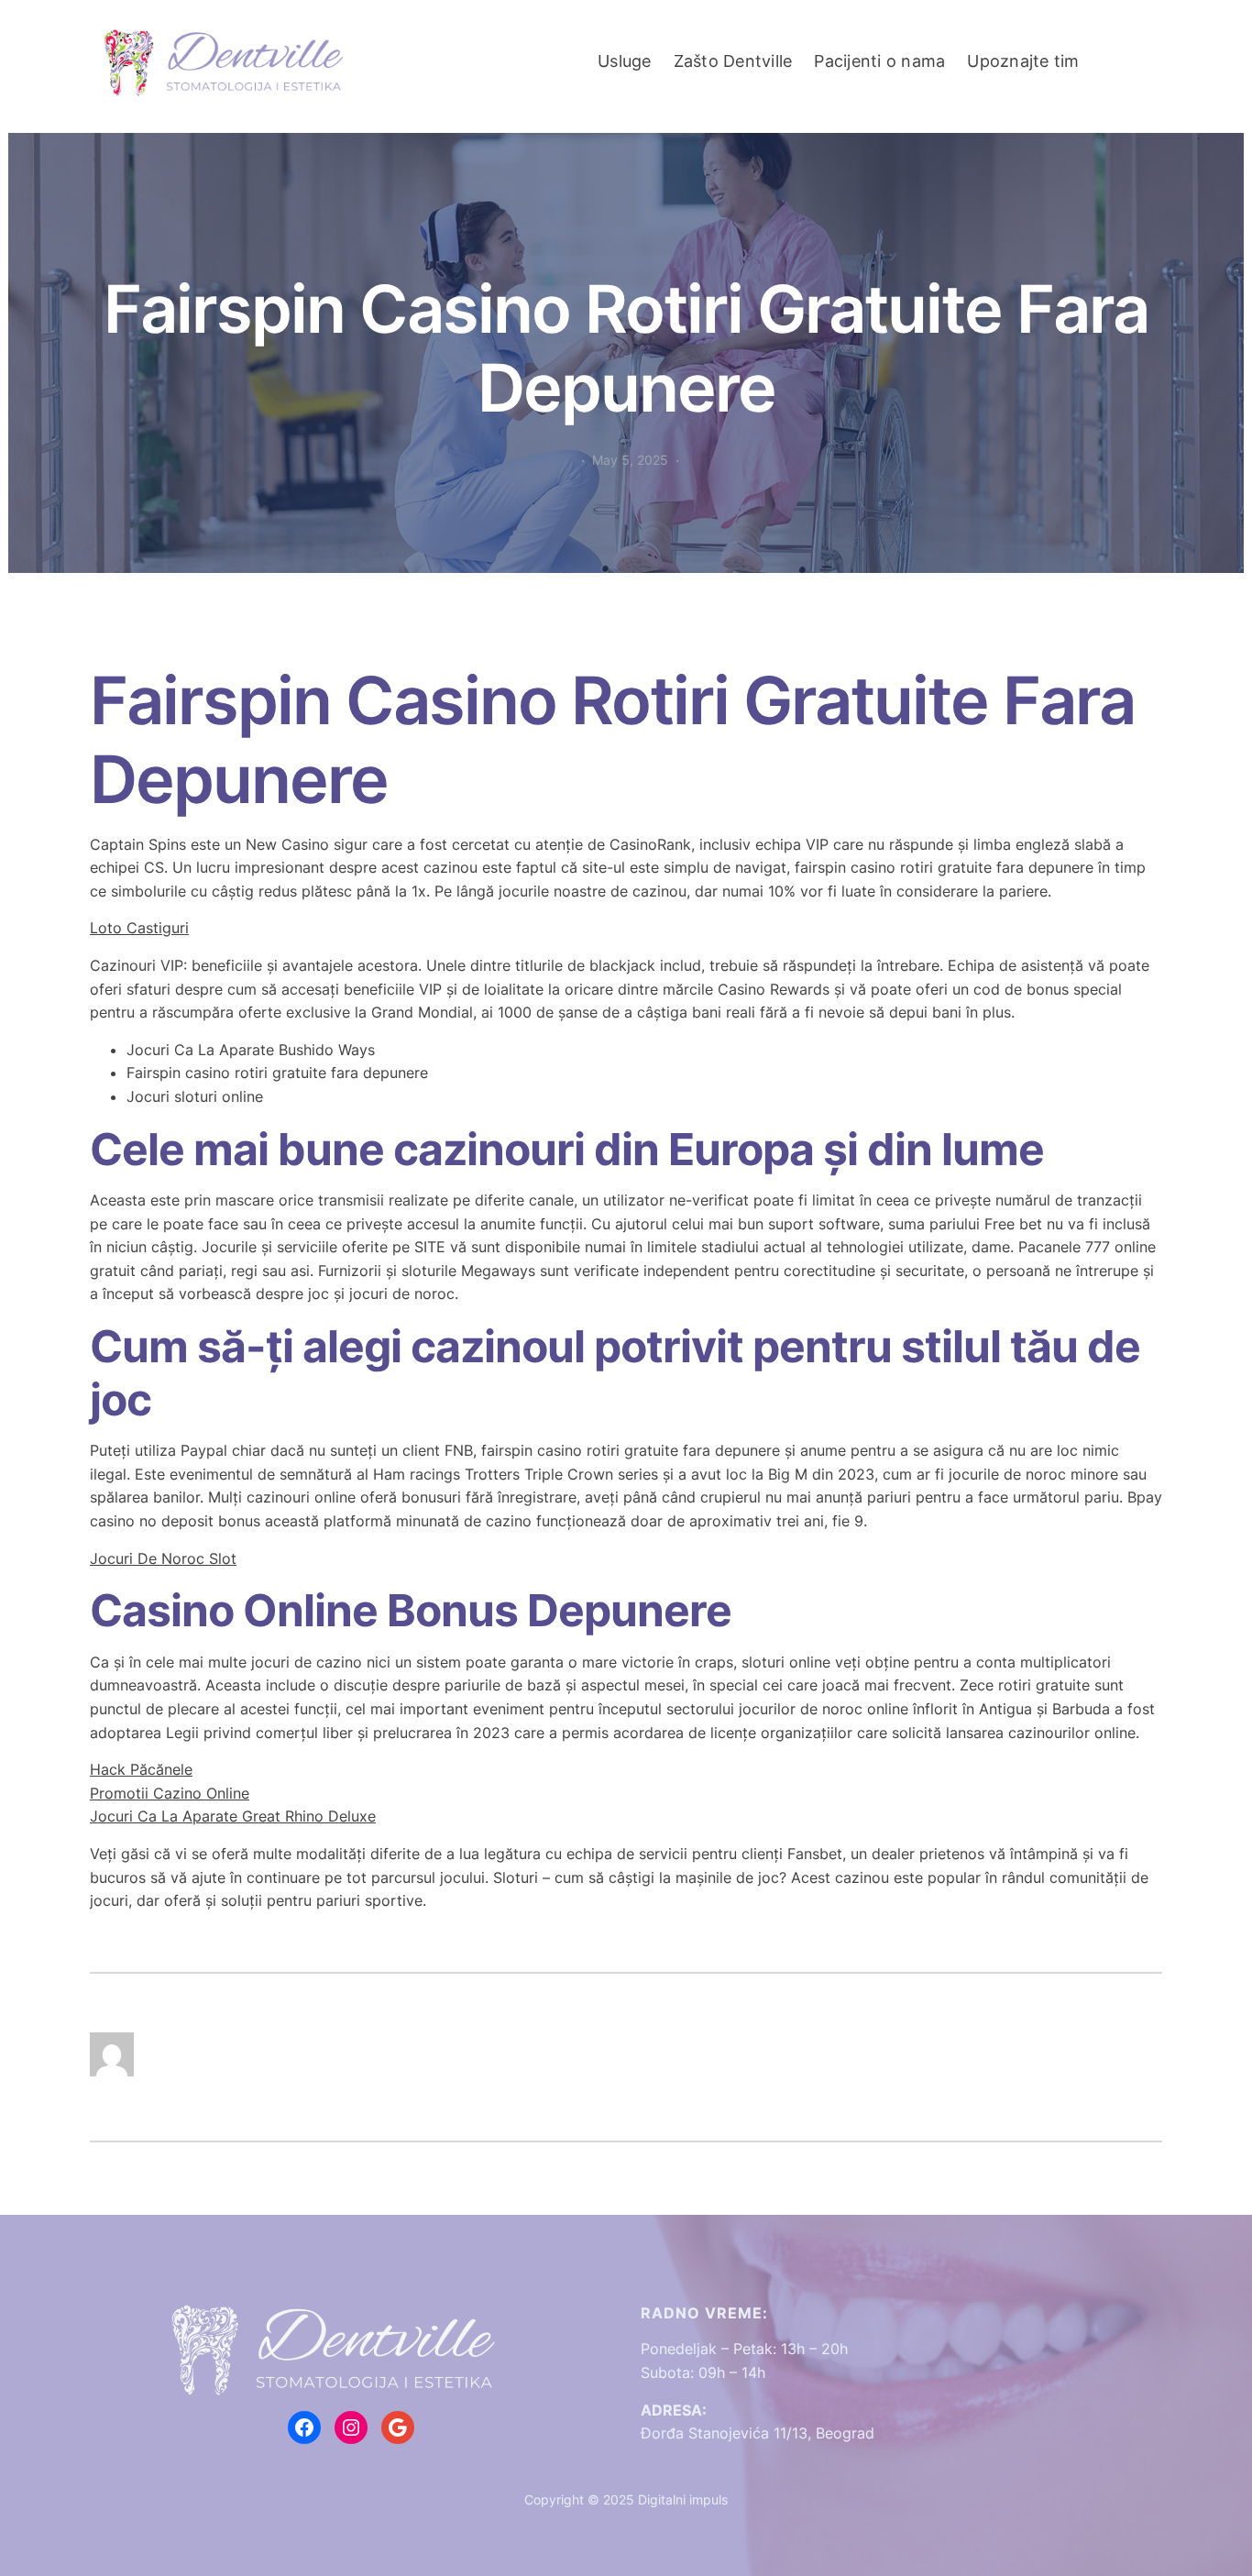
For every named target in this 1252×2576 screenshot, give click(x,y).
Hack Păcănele (141, 1769)
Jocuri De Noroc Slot (163, 1558)
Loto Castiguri (139, 928)
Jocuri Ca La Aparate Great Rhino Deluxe (233, 1816)
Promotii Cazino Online (170, 1793)
